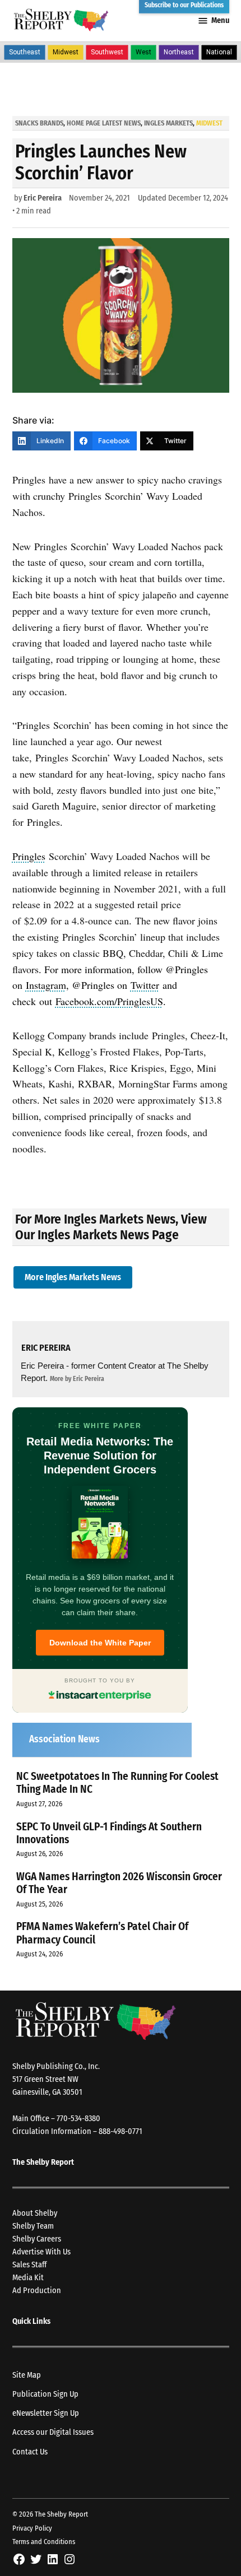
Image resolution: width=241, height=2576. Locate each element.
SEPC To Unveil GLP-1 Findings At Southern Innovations (109, 1833)
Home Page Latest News (104, 123)
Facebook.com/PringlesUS (109, 1001)
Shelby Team (33, 2226)
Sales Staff (29, 2265)
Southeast (25, 52)
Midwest (66, 52)
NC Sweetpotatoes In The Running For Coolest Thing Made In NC (117, 1783)
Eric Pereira (43, 198)
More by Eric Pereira (77, 1379)
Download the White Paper (100, 1643)
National (219, 52)
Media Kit (28, 2278)
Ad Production (37, 2291)
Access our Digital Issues (53, 2432)
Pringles (29, 856)
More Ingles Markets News (73, 1277)
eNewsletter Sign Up (46, 2413)
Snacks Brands (39, 123)
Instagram (46, 985)
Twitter (145, 985)
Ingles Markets (168, 123)
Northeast (179, 52)
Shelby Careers (37, 2239)
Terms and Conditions (44, 2542)
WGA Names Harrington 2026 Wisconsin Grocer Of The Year (119, 1883)
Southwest (107, 52)
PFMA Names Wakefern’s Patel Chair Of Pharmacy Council (102, 1933)
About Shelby (35, 2213)
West (143, 52)
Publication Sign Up (45, 2394)
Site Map (27, 2375)
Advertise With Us (41, 2252)
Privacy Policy (32, 2528)
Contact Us (30, 2452)
